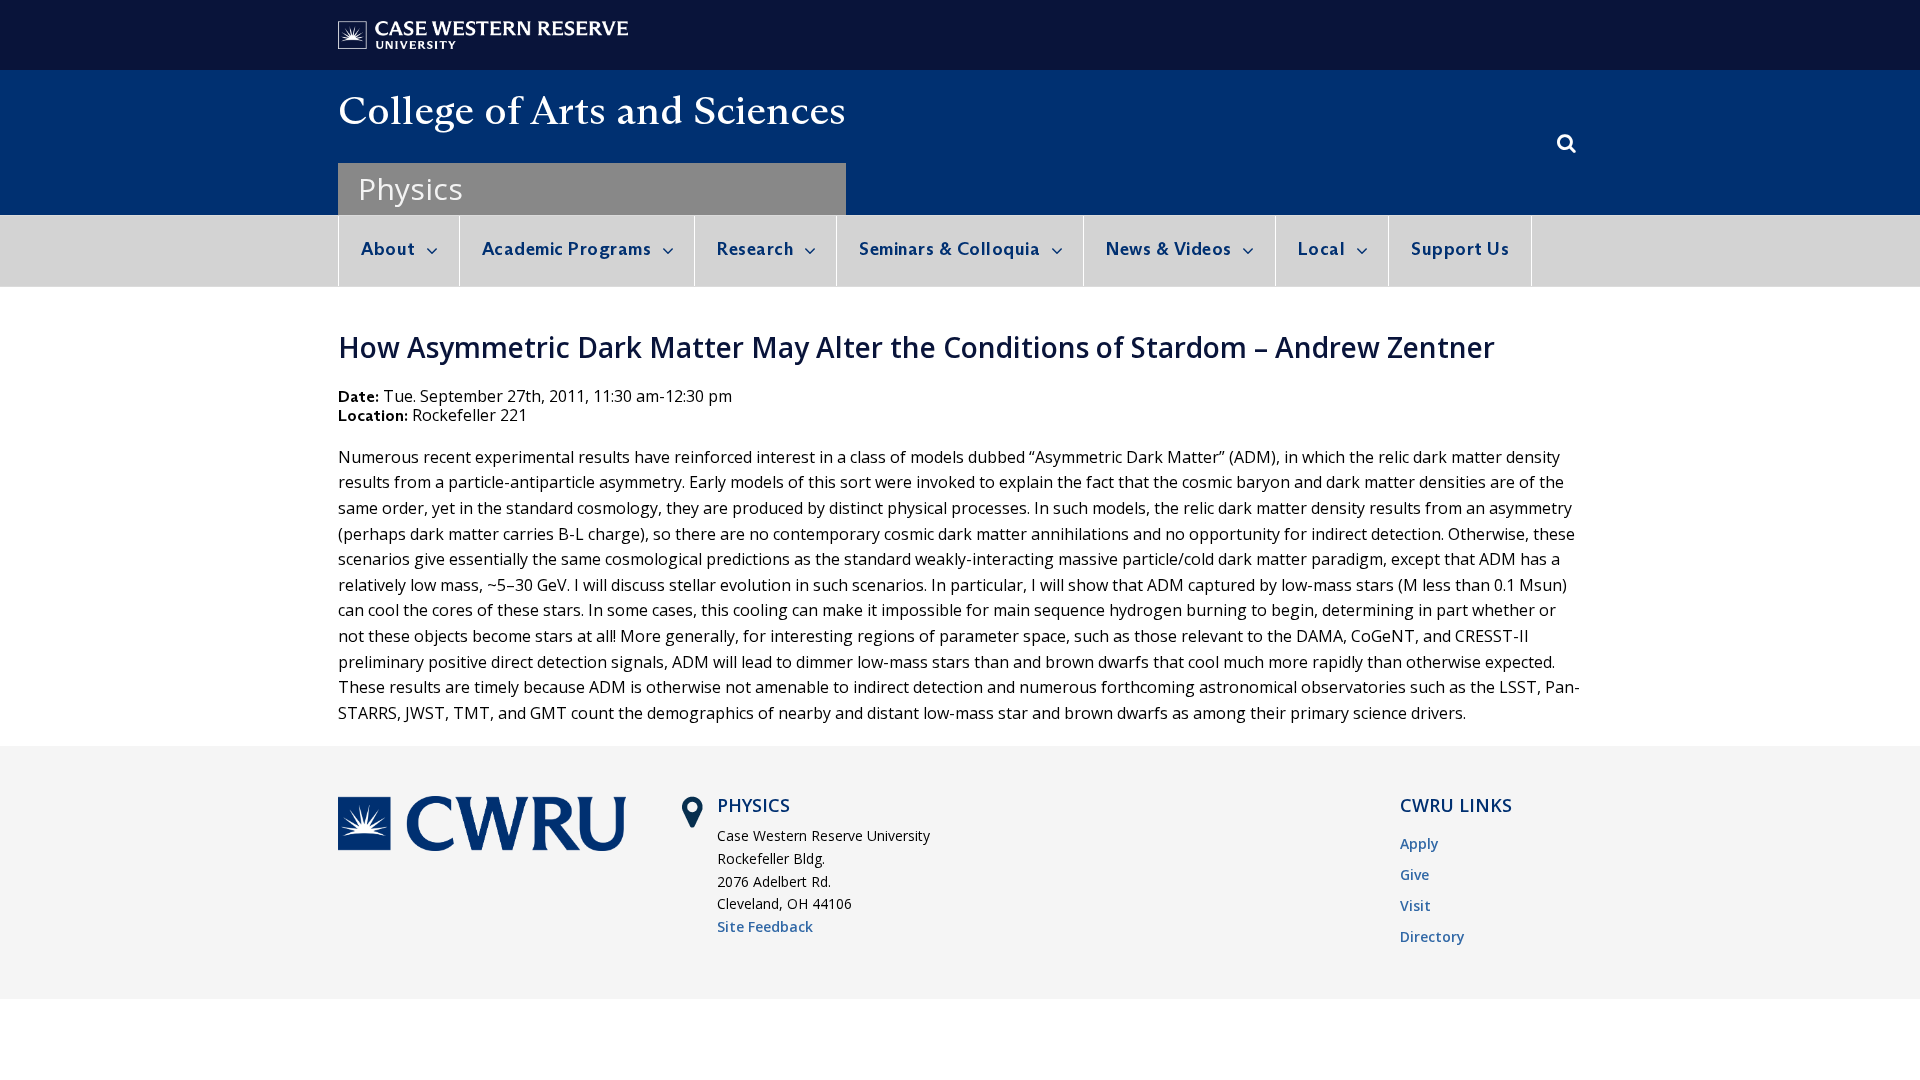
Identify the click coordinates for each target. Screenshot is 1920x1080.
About (388, 249)
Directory (1432, 936)
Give (1414, 874)
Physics (410, 188)
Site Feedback (765, 926)
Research (755, 249)
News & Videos (1169, 249)
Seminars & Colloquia (949, 249)
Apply (1419, 843)
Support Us (1460, 249)
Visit (1415, 905)
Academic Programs (567, 249)
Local (1322, 249)
